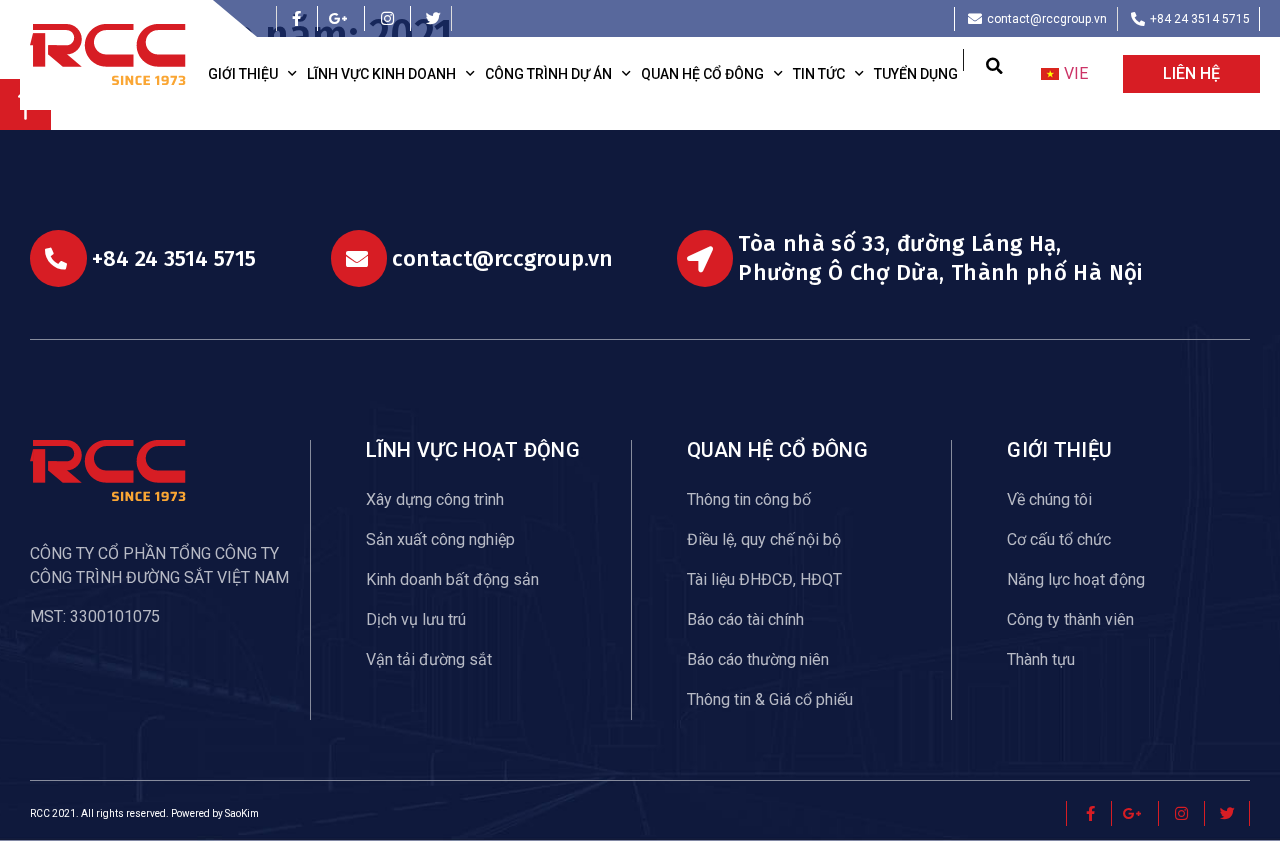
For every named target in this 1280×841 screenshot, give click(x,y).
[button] (994, 65)
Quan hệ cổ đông (702, 74)
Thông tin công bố (749, 499)
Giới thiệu (243, 74)
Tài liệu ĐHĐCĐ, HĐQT (764, 579)
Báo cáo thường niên (758, 659)
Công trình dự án (548, 74)
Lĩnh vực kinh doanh (381, 74)
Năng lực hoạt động (1076, 579)
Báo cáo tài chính (745, 619)
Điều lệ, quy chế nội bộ (764, 539)
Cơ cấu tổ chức (1059, 539)
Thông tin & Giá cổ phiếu (770, 699)
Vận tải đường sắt (429, 659)
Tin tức (819, 74)
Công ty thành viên (1070, 619)
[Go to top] (25, 124)
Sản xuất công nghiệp (440, 539)
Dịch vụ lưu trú (416, 619)
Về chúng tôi (1049, 499)
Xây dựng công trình (435, 499)
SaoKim (242, 813)
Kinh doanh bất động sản (452, 579)
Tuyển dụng (916, 74)
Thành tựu (1041, 659)
